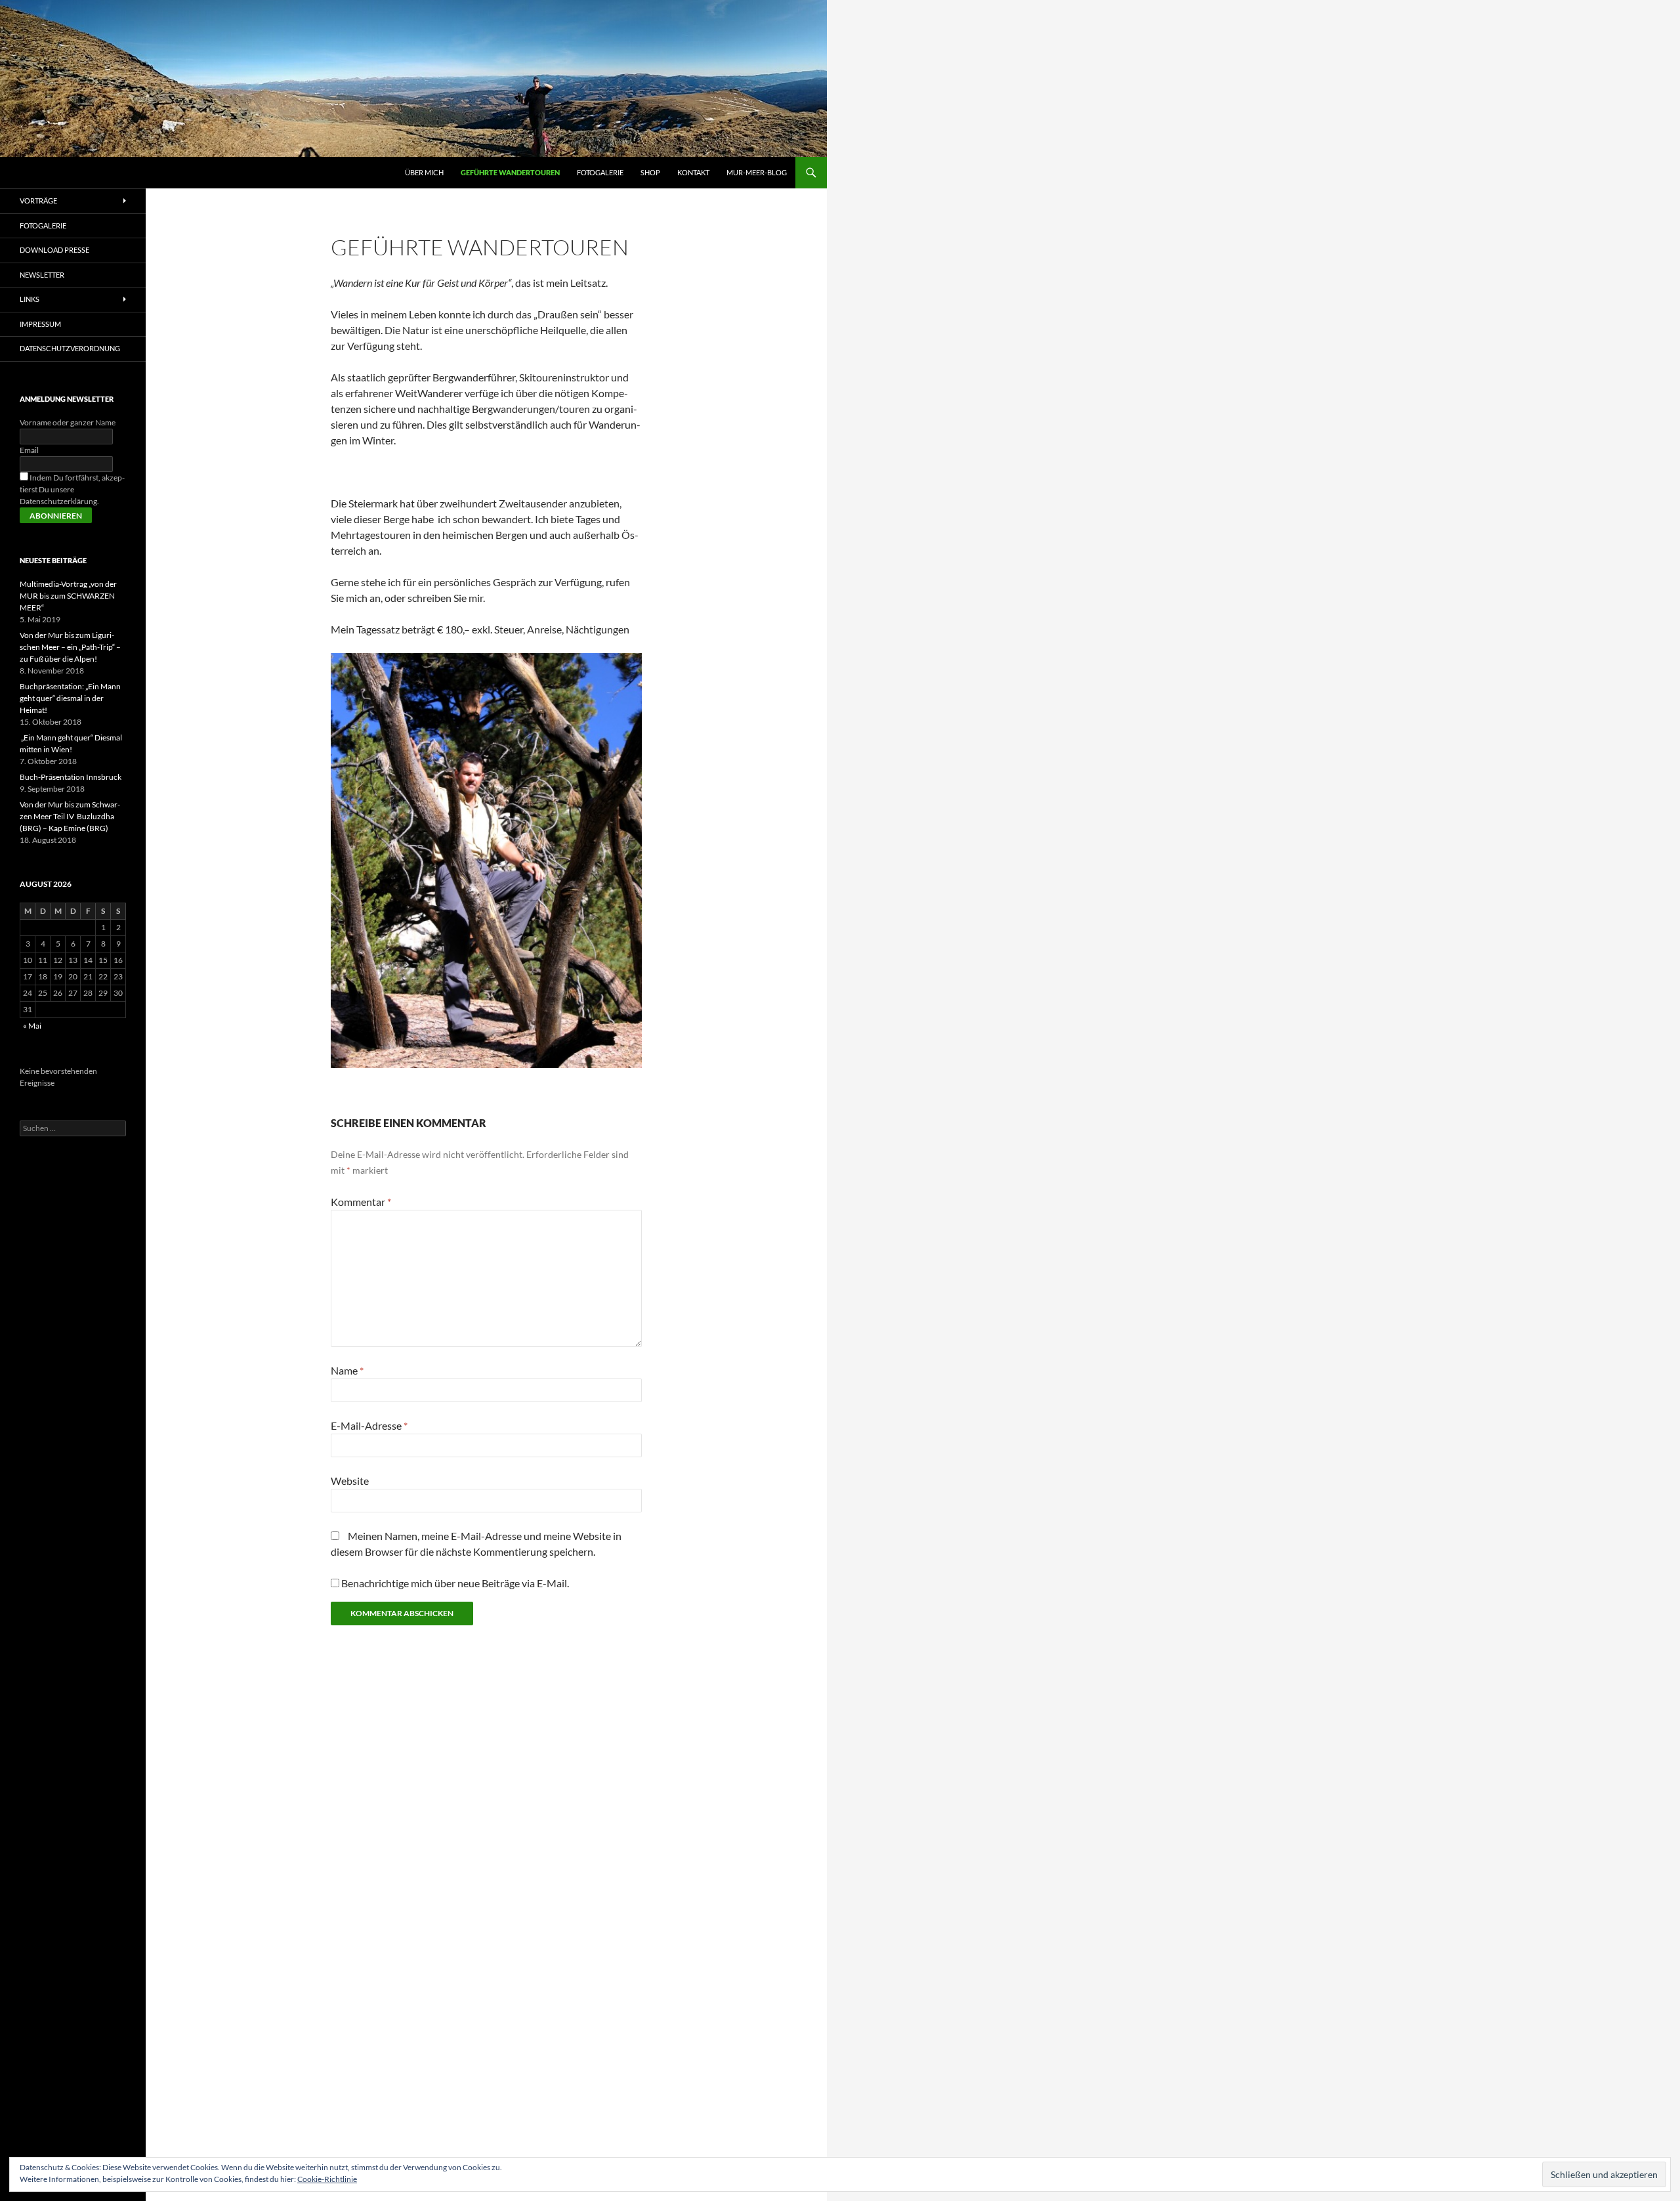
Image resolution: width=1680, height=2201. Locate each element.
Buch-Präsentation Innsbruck (71, 777)
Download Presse (54, 250)
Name (347, 1370)
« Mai (32, 1026)
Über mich (424, 172)
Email (29, 450)
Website (350, 1481)
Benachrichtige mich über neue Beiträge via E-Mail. (455, 1583)
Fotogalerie (600, 172)
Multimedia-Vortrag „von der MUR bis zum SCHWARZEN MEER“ (68, 596)
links (30, 299)
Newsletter (42, 275)
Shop (650, 172)
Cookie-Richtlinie (327, 2179)
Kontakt (693, 172)
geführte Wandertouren (510, 172)
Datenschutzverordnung (70, 348)
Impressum (40, 324)
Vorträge (38, 201)
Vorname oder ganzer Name (68, 422)
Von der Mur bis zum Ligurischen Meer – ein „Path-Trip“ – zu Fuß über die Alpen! (70, 647)
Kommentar (361, 1202)
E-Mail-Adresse (369, 1425)
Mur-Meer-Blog (757, 172)
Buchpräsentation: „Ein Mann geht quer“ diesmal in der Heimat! (70, 698)
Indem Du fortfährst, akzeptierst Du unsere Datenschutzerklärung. (72, 489)
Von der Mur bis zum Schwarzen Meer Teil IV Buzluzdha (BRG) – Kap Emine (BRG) (70, 816)
